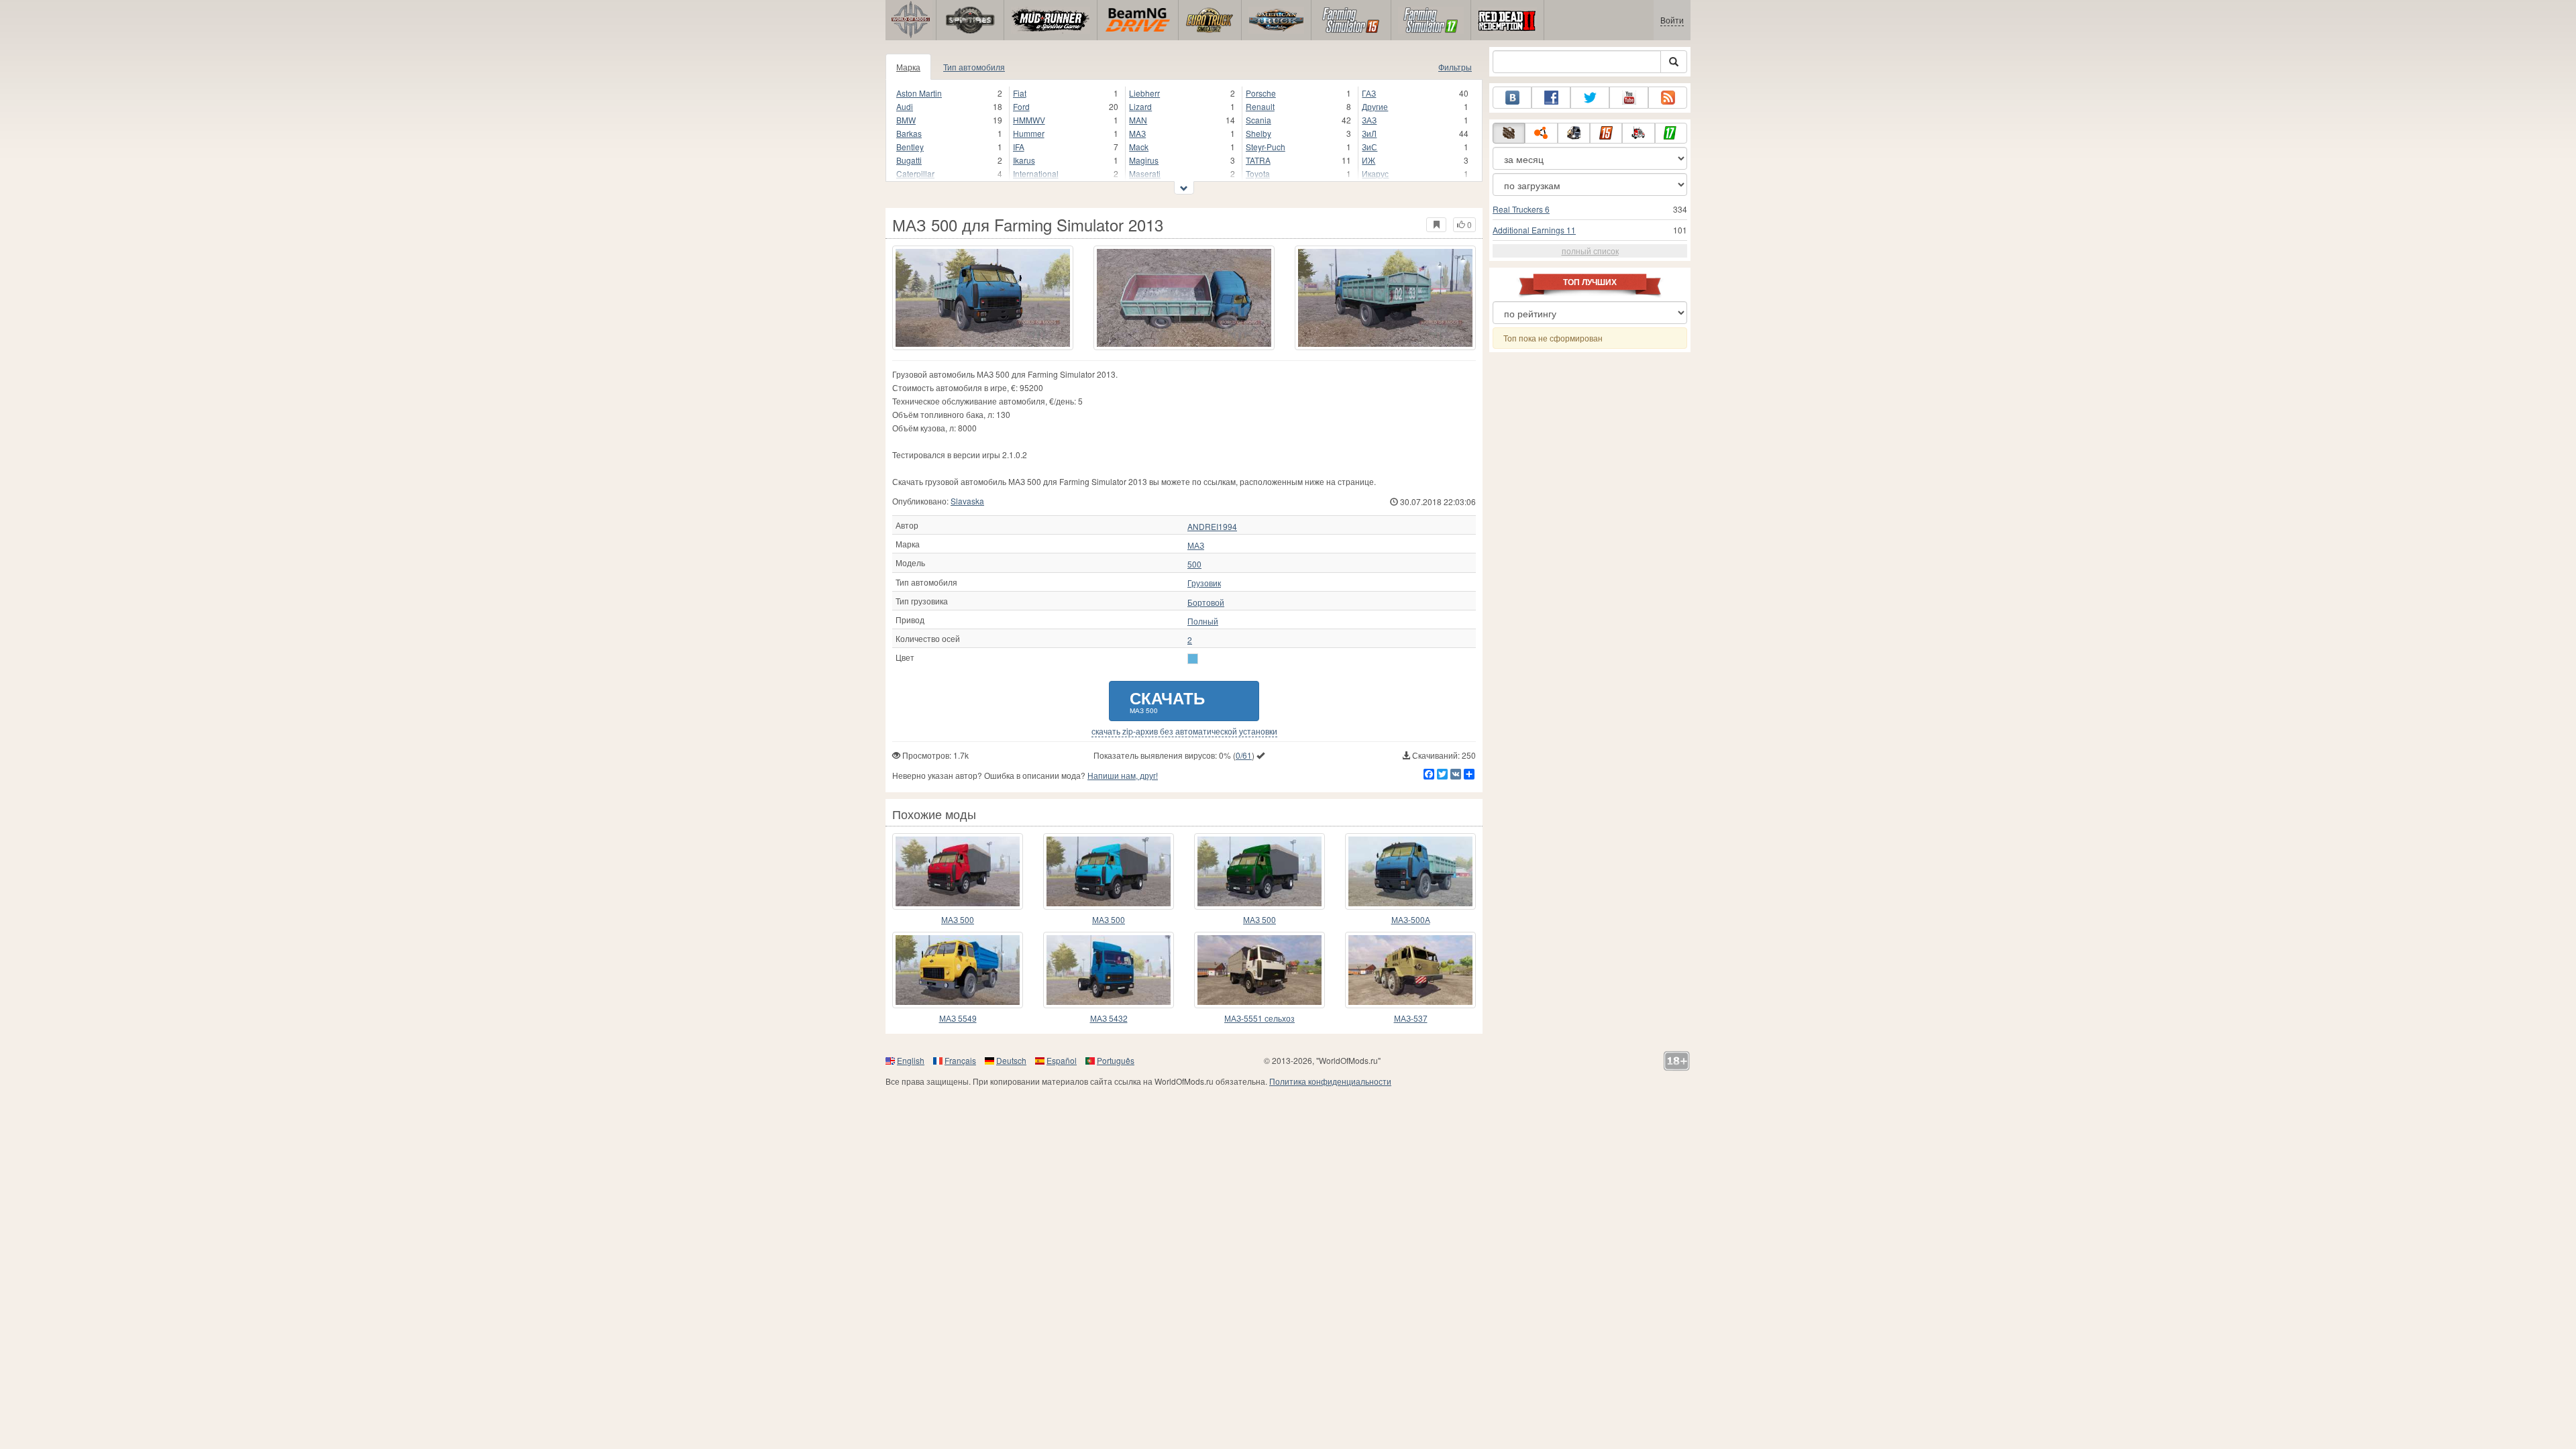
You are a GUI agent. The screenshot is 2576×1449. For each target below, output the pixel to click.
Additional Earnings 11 (1534, 230)
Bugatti (909, 160)
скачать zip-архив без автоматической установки (1184, 731)
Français (960, 1060)
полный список (1590, 251)
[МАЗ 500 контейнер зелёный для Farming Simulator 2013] (1259, 871)
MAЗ (1137, 133)
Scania (1258, 120)
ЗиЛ (1369, 133)
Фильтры (1455, 67)
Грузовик (1204, 583)
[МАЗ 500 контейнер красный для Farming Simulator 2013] (958, 871)
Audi (905, 106)
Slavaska (967, 501)
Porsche (1261, 93)
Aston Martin (919, 93)
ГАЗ (1369, 93)
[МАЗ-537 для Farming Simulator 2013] (1410, 970)
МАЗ (1196, 545)
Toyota (1258, 173)
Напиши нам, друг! (1123, 775)
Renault (1260, 106)
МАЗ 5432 (1109, 1018)
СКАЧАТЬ (1167, 701)
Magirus (1144, 160)
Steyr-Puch (1266, 147)
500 (1194, 564)
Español (1062, 1060)
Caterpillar (915, 173)
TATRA (1258, 160)
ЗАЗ (1369, 120)
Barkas (909, 133)
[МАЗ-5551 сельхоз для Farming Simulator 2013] (1259, 970)
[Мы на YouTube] (1629, 98)
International (1036, 173)
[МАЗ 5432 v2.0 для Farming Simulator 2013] (1109, 970)
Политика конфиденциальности (1330, 1081)
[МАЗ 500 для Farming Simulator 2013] (983, 298)
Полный (1203, 621)
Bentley (910, 147)
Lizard (1140, 106)
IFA (1019, 147)
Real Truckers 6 (1521, 209)
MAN (1138, 120)
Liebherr (1144, 93)
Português (1116, 1060)
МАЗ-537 (1411, 1018)
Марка (908, 67)
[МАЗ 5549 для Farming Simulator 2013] (958, 970)
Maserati (1145, 173)
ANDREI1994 (1212, 527)
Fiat (1020, 93)
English (911, 1060)
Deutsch (1011, 1060)
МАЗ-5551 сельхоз (1259, 1018)
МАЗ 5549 (958, 1018)
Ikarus (1024, 160)
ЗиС (1370, 147)
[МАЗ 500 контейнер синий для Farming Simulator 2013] (1109, 871)
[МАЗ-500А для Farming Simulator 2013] (1410, 871)
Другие (1375, 106)
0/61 (1244, 755)
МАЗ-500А (1411, 919)
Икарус (1375, 173)
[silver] (1193, 659)
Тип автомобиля (974, 67)
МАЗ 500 (958, 919)
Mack (1139, 147)
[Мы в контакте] (1512, 98)
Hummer (1029, 133)
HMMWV (1029, 120)
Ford (1021, 106)
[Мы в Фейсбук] (1551, 98)
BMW (906, 120)
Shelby (1258, 133)
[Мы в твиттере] (1590, 98)
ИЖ (1368, 160)
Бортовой (1206, 602)
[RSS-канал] (1668, 98)
